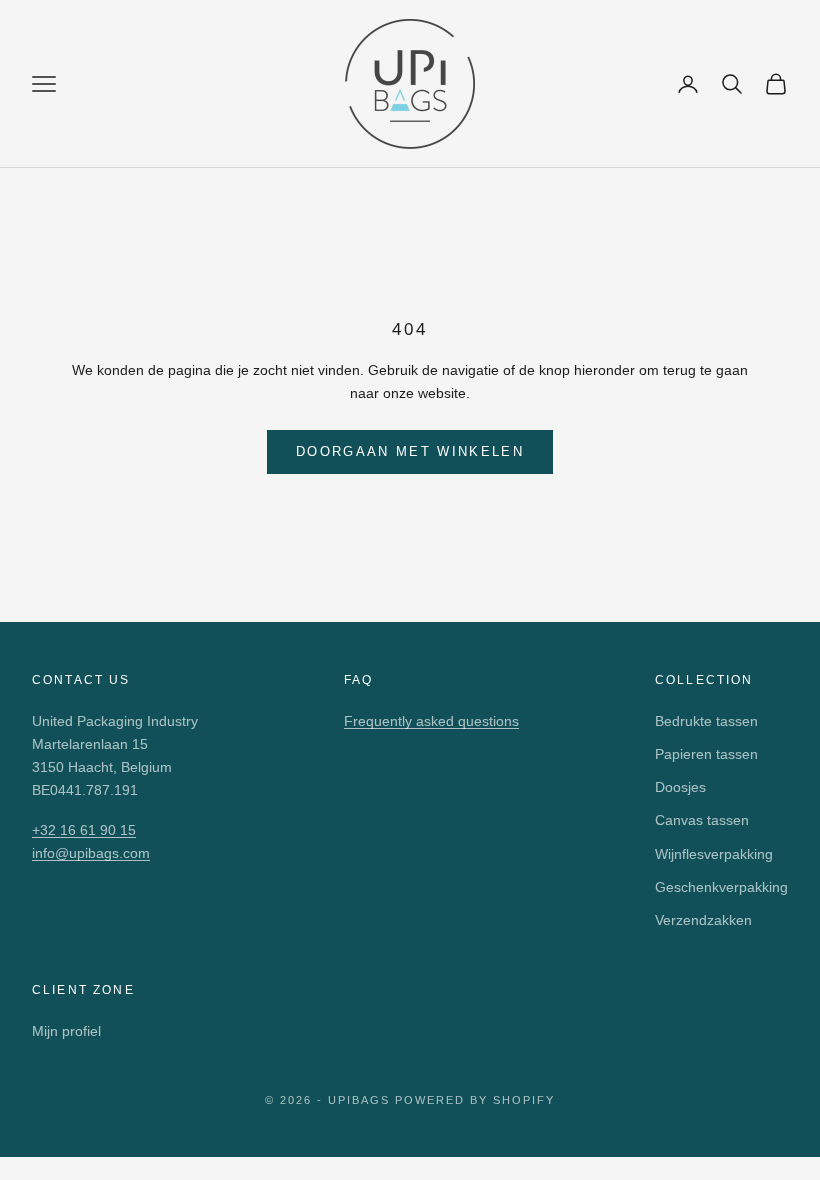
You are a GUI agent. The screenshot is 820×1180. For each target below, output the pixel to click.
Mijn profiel (66, 1031)
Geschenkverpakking (721, 887)
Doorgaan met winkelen (410, 451)
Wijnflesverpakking (714, 854)
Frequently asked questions (431, 721)
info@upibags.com (91, 853)
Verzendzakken (703, 920)
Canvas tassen (702, 820)
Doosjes (680, 787)
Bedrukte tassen (706, 721)
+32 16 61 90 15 (84, 830)
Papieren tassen (706, 754)
